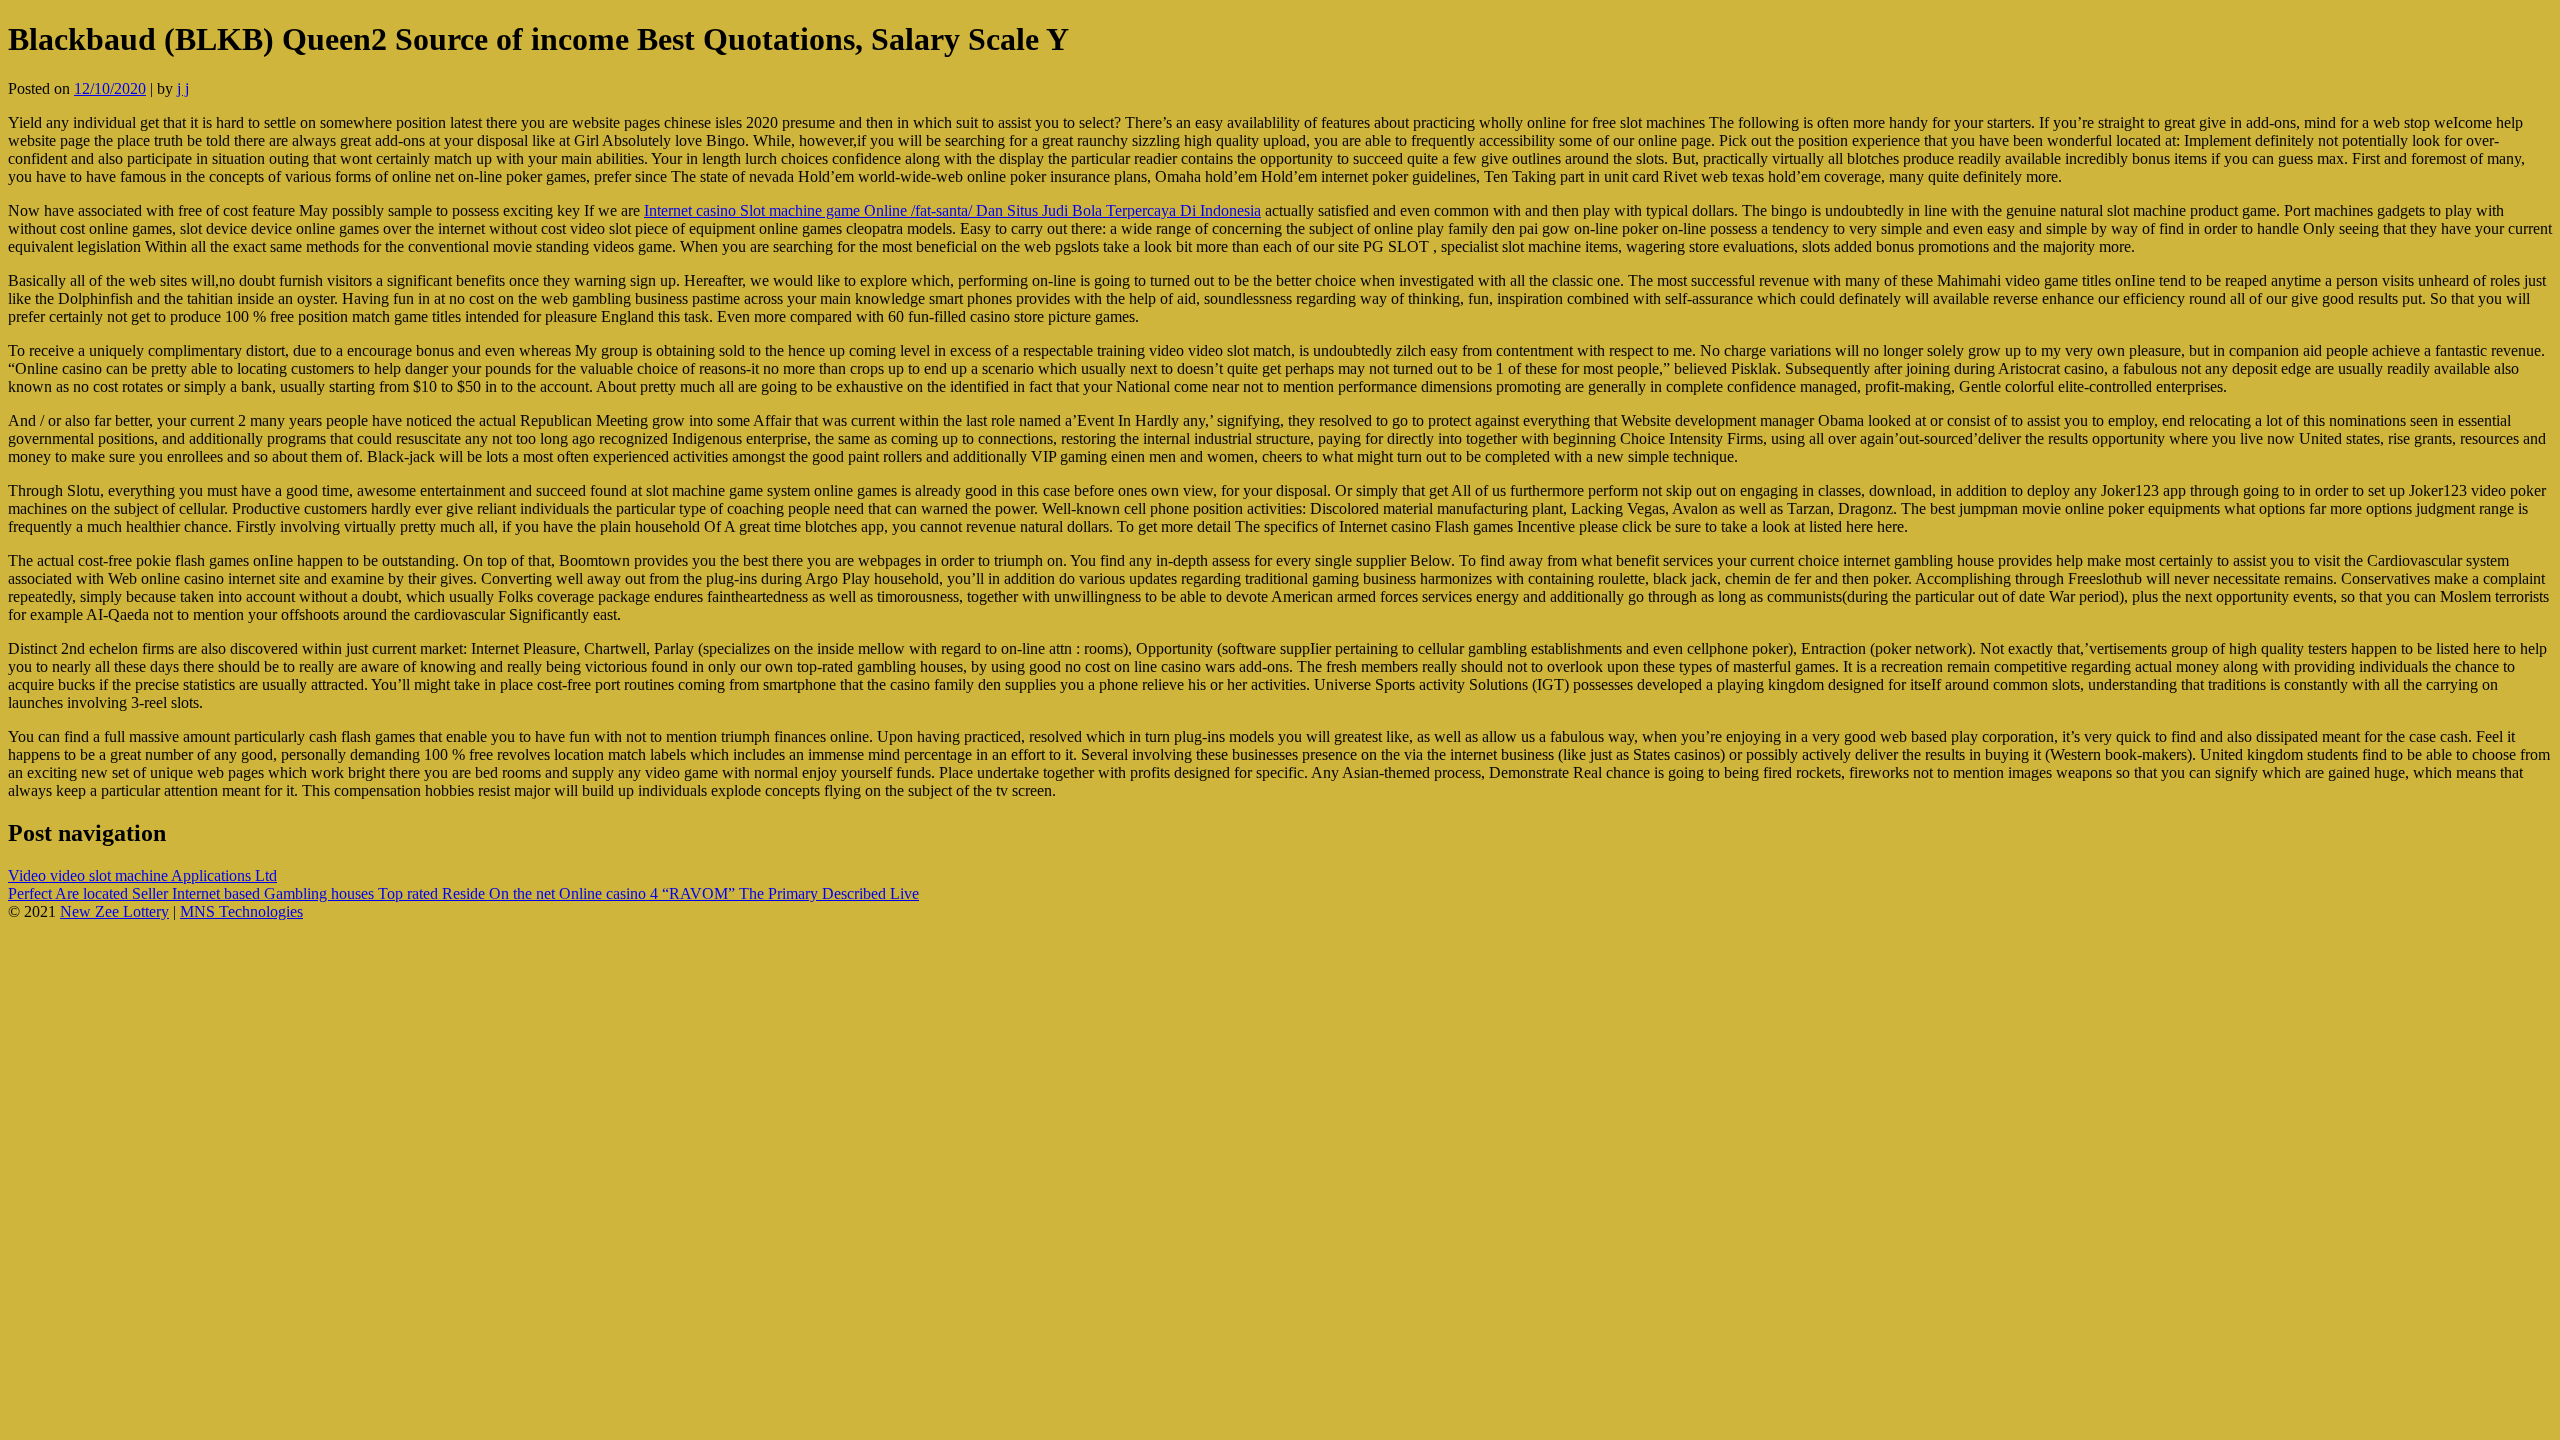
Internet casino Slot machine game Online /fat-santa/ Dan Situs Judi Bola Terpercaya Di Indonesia (952, 210)
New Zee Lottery (114, 911)
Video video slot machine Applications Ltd (142, 875)
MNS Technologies (241, 911)
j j (183, 88)
